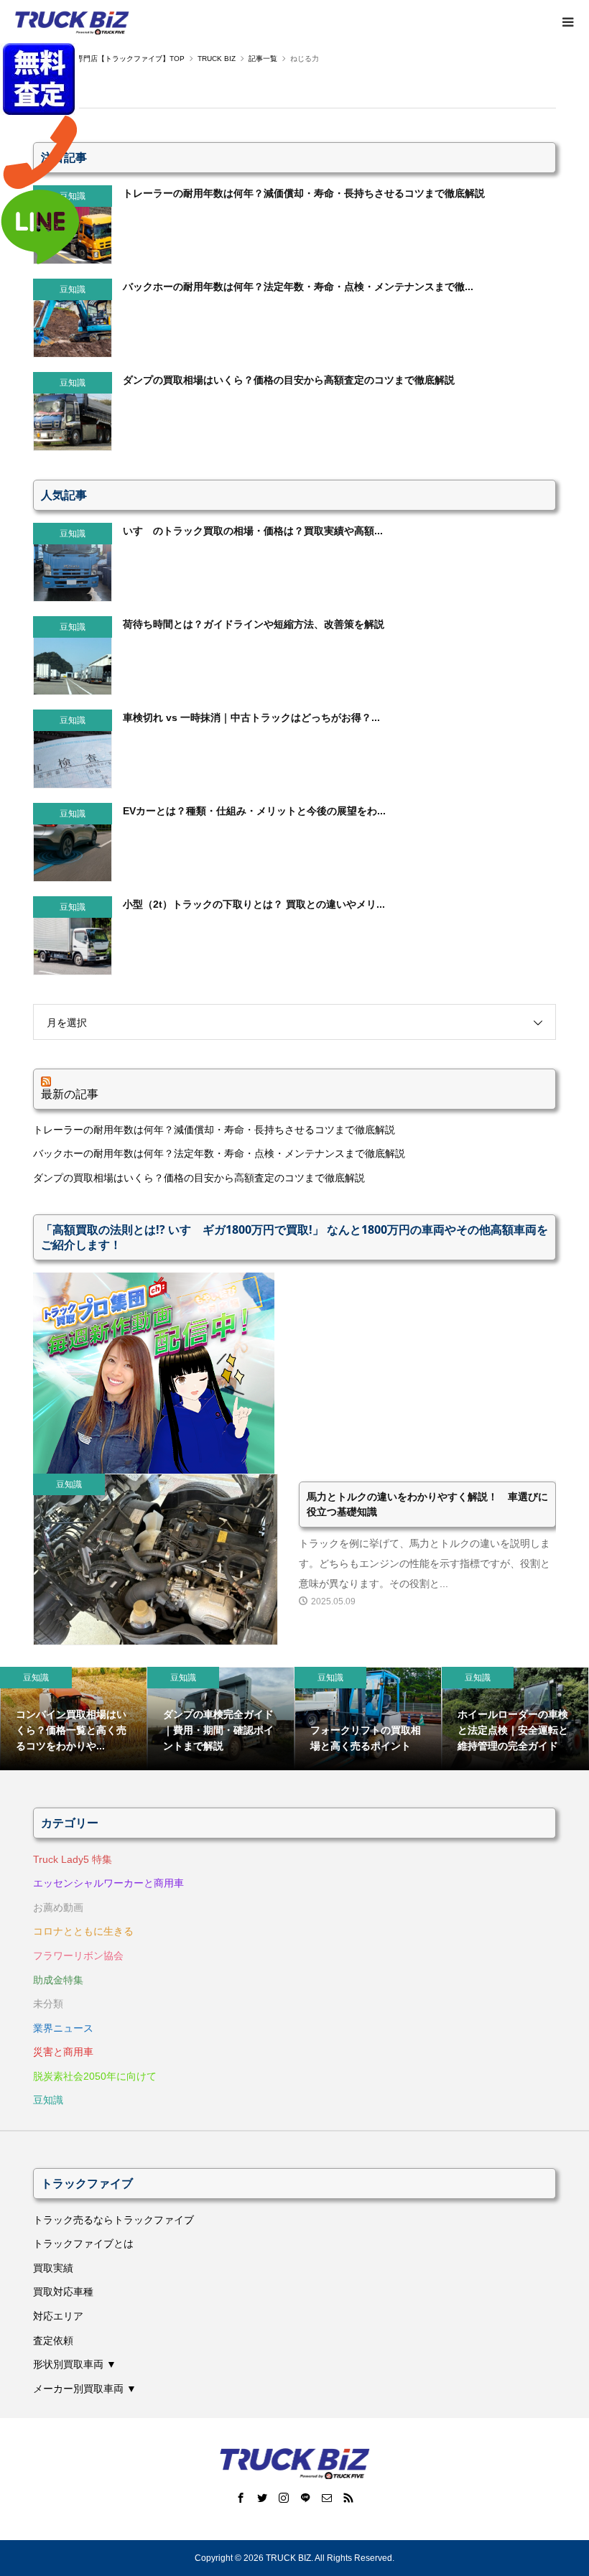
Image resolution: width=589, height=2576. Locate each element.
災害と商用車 (63, 2052)
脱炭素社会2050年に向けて (95, 2076)
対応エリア (58, 2316)
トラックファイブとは (83, 2243)
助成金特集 (58, 1980)
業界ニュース (63, 2028)
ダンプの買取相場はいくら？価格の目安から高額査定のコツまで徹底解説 (199, 1178)
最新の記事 (70, 1094)
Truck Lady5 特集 (73, 1859)
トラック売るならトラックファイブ (113, 2220)
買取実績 (53, 2268)
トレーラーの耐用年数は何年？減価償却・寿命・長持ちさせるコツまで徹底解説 (214, 1130)
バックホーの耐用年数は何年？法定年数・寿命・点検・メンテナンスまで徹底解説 (219, 1153)
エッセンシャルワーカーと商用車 (108, 1883)
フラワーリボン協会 (78, 1956)
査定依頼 (53, 2340)
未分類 (48, 2004)
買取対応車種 (63, 2292)
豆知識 (48, 2100)
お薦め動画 (58, 1907)
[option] (74, 1719)
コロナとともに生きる (83, 1931)
